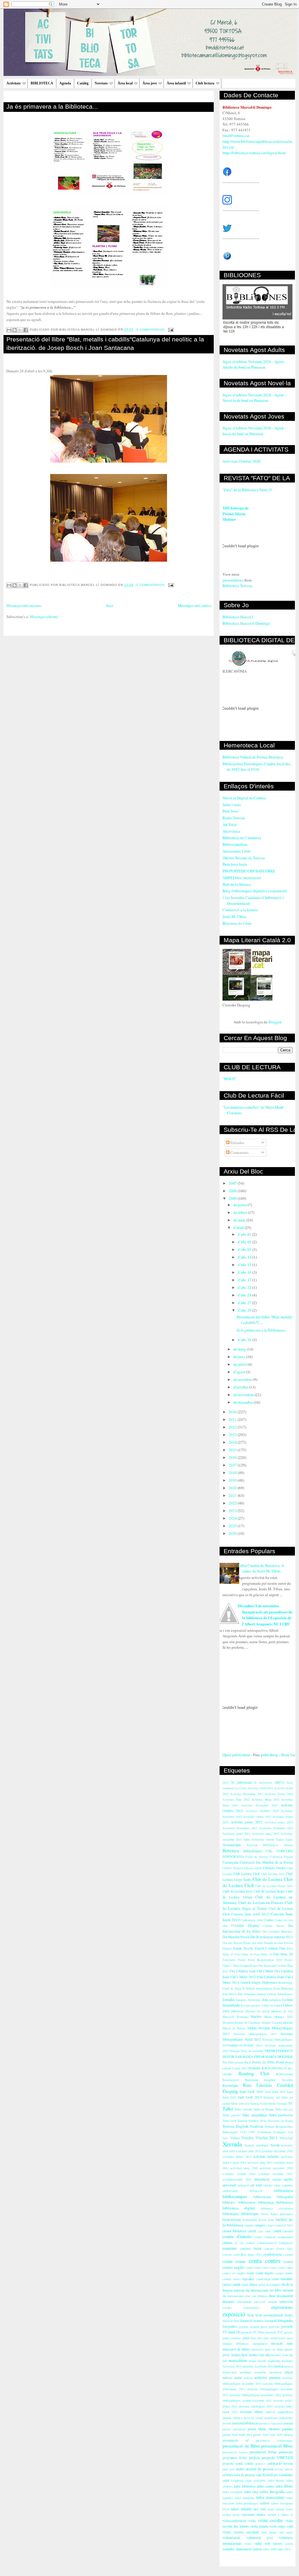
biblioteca (285, 2202)
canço (270, 2225)
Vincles (247, 2138)
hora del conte (260, 2338)
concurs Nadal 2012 (278, 2249)
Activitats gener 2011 (236, 1834)
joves (226, 2355)
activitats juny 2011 (260, 2162)
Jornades (229, 2000)
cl (236, 2243)
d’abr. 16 (245, 1272)
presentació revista (235, 2452)
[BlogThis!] (15, 330)
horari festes (278, 2338)
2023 (233, 1511)
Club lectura (205, 83)
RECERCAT (279, 2068)
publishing (269, 1755)
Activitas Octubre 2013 (262, 1811)
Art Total (230, 824)
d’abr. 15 (245, 1265)
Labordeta (275, 2000)
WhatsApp (286, 2138)
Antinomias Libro (237, 851)
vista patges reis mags (277, 2532)
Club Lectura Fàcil (246, 1874)
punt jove (229, 2469)
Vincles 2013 (267, 2138)
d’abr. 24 (245, 1295)
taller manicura (244, 2498)
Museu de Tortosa (234, 2028)
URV (252, 2132)
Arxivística (231, 831)
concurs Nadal (251, 2248)
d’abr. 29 (245, 1310)
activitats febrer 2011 (237, 2157)
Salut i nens (232, 805)
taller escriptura (232, 2492)
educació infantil (265, 2302)
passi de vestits (254, 2418)
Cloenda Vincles (274, 1868)
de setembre (243, 1379)
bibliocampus (235, 2196)
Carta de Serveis (257, 1857)
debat (262, 2285)
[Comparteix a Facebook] (26, 330)
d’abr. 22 (245, 1287)
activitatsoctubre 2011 (237, 2179)
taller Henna (276, 2480)
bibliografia (285, 2197)
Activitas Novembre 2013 (259, 1805)
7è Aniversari (263, 1782)
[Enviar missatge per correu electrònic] (170, 330)
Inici (110, 605)
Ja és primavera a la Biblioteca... (52, 106)
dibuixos (262, 2296)
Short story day (240, 2103)
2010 (233, 1412)
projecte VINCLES (277, 2457)
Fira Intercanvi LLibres (272, 1966)
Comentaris (239, 1152)
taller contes (266, 2486)
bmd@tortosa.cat (236, 136)
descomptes (273, 2285)
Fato (282, 1948)
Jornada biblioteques (280, 1994)
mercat (279, 2366)
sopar (248, 2480)
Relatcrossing (284, 2074)
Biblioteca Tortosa (237, 586)
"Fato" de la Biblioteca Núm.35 (247, 490)
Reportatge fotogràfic (261, 2080)
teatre (289, 2509)
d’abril (239, 1228)
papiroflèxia (285, 2412)
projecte (254, 2458)
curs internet (282, 2279)
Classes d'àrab (253, 1868)
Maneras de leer (282, 2011)
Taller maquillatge (254, 2115)
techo (236, 2515)
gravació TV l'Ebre (253, 2332)
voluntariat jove (259, 2538)
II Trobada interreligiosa (257, 1988)
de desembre (244, 1402)
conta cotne (277, 2268)
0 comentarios (150, 330)
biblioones (247, 2202)
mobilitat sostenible (253, 2372)
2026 (233, 1533)
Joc (240, 1994)
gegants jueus (259, 2327)
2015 (233, 1450)
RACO (266, 2068)
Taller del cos (284, 2109)
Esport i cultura (266, 1948)
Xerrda (275, 2145)
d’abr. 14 (245, 1257)
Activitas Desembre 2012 (247, 1794)
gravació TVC (274, 2332)
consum (288, 2254)
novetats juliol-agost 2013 (256, 2406)
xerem (289, 2544)
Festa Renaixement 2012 (265, 1960)
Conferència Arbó (252, 1920)
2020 (233, 1488)
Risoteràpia (230, 2085)
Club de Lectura (268, 1879)
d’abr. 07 (245, 1249)
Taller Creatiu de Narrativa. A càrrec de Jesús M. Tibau (261, 1568)
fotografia (285, 2320)
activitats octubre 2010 (239, 2174)
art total (256, 2185)
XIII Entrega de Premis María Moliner (235, 513)
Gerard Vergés (251, 1982)
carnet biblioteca (234, 2231)
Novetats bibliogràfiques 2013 (255, 2034)
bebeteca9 (256, 2191)
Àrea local (125, 83)
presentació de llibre (241, 2446)
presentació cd (235, 2440)
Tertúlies (253, 2121)
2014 (233, 1442)
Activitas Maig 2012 (265, 1799)
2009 (233, 1198)
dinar (272, 2296)
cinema (227, 2243)
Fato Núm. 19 (263, 1954)
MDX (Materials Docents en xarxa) (246, 2011)
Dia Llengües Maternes (277, 1931)
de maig (240, 1349)
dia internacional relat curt (239, 2296)
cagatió (249, 2225)
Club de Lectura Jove (237, 1891)
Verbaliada (264, 2132)
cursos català (231, 2284)
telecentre (248, 2515)
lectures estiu (280, 2355)
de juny (240, 1357)
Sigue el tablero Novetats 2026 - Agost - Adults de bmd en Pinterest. (254, 364)
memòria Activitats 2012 (258, 2366)
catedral (288, 2231)
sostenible (260, 2480)
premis (287, 2429)
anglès (288, 2179)
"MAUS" (229, 1079)
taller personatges (247, 2503)
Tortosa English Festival (243, 2126)
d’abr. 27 (245, 1303)
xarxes (278, 2543)
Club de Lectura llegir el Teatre (258, 1905)
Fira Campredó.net (246, 1966)
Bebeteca (231, 1851)
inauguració (260, 2344)
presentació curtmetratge (274, 2440)
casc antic (265, 2231)
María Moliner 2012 (278, 2017)
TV (290, 2103)
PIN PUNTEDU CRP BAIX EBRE (249, 871)
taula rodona (276, 2509)
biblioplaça (266, 2202)
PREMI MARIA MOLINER (273, 2057)
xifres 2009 (270, 2549)
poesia (288, 2423)
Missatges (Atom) (44, 617)
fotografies (230, 2326)
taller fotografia (272, 2492)
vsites (248, 2544)
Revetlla (287, 2080)
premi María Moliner (264, 2429)
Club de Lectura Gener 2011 (274, 1886)
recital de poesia (260, 2469)
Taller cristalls (243, 2109)
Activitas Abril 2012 (260, 1788)
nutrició (270, 2412)
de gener (240, 1205)
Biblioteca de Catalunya (242, 838)
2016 (233, 1457)
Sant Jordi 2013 (250, 2097)
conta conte (234, 2261)
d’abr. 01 (245, 1234)
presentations (233, 580)
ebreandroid (244, 2302)
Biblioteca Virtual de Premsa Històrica (253, 757)
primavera (286, 2452)
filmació (228, 2321)
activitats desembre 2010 (277, 2151)
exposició (234, 2314)
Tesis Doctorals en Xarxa (276, 2121)
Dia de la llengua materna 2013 (271, 1937)
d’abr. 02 (245, 1242)
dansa (253, 2284)
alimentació (262, 2179)
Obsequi (235, 2051)
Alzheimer (258, 1839)
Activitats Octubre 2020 (241, 461)
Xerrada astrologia (256, 2145)
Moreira (288, 2023)
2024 (233, 1518)
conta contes (265, 2261)
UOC (243, 2132)
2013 (233, 1435)
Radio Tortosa (234, 818)
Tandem (242, 2121)
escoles (227, 2308)
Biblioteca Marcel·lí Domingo (246, 623)
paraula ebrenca (232, 2418)
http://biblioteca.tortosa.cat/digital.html (254, 153)
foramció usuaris (252, 2321)
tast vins (260, 2509)
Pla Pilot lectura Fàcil (237, 2062)
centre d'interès (237, 2236)
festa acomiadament (269, 2315)
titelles (261, 2515)
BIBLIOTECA (42, 83)
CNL (269, 1851)
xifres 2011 (284, 2549)
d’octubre (241, 1387)
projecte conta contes (238, 2463)
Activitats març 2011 (265, 1834)
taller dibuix (284, 2486)
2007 (233, 1183)
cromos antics (231, 2279)
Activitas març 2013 (279, 1822)
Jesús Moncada (283, 1988)
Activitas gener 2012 (246, 1822)
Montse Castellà (272, 2023)
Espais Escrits (243, 1948)
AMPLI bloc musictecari (242, 878)
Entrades (237, 1143)
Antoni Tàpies (275, 1839)
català (277, 2231)
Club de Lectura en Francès (261, 1903)
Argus (289, 1839)
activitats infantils (266, 2156)
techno (227, 2515)
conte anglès (265, 2273)
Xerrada (232, 2144)
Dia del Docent (232, 1943)
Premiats (254, 2068)
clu (242, 2243)
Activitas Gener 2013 (279, 1794)
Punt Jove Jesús (235, 864)
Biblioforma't (253, 1851)
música (227, 2378)
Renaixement (231, 2080)
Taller (228, 2109)
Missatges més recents (24, 605)
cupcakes (248, 2279)
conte (250, 2273)
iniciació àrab (282, 2343)
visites (227, 2532)
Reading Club (254, 2073)
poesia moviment (234, 2429)
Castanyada (230, 1862)
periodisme (271, 2418)
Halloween (270, 1982)
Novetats (101, 83)
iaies (290, 2338)
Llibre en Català (272, 2005)
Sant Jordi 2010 (251, 2092)
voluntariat (231, 2537)
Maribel (256, 2017)
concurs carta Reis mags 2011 (242, 2254)
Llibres (288, 2005)
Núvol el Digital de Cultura (244, 798)
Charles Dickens (233, 1868)
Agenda (65, 83)
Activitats (14, 83)
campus (260, 2225)
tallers (265, 2503)
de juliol (240, 1364)
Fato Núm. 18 (244, 1954)
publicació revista (280, 2463)
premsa (288, 2435)
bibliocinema (262, 2197)
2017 (233, 1465)
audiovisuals (230, 2191)
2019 (233, 1480)
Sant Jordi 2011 (275, 2092)
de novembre (244, 1395)
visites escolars (246, 2532)
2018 (233, 1473)
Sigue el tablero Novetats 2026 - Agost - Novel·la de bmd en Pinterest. (254, 398)
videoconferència (234, 2521)
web (267, 2543)
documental (285, 2296)
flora (236, 2321)
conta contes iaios (257, 2268)
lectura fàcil (239, 2355)
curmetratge (263, 2279)
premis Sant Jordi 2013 (268, 2435)
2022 (233, 1503)
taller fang (251, 2492)
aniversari (229, 2185)
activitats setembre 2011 (275, 2174)
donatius (228, 2302)
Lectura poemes (251, 2005)
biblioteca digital (239, 2208)
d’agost (240, 1372)
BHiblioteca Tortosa (278, 1845)
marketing (274, 2361)
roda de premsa (244, 2475)
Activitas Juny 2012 (236, 1799)
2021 (233, 1495)
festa (251, 2315)
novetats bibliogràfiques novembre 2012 (255, 2395)
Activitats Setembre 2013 (276, 1828)
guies (246, 2338)
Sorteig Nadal (259, 2103)
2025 (233, 1526)
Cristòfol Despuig (245, 1925)
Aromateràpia (232, 1845)
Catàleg (83, 83)
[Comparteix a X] (20, 330)
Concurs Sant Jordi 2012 (250, 1914)
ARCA (279, 1782)
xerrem (257, 2549)
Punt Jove (230, 811)
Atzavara (252, 1845)
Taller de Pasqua (264, 2109)
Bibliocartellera (235, 844)
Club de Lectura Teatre (269, 1891)
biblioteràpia (250, 2214)
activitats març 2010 (244, 2168)
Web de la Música (237, 884)
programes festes (235, 2458)
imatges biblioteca (235, 2344)
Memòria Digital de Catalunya (242, 2023)
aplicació (243, 2185)
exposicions (282, 2307)
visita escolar (270, 2520)
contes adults (284, 2273)
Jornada (261, 1994)
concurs (230, 2248)
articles (268, 2185)
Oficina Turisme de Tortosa (244, 858)
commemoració (267, 2243)
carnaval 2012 (284, 2225)
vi (291, 2515)
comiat (250, 2243)
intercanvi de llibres (236, 2349)
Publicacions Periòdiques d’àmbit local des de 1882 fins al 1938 (257, 767)
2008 (233, 1191)
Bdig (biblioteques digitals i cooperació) (255, 891)
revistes (228, 2475)
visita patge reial (281, 2526)
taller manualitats (270, 2497)
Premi (280, 2062)
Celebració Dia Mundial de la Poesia (266, 1862)
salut (226, 2480)
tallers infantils (241, 2509)
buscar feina (266, 2220)
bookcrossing (232, 2220)
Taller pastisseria (281, 2115)
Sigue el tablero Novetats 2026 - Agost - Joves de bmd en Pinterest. (254, 431)
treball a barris (278, 2515)
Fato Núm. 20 (283, 1954)
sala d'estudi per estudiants (274, 2475)
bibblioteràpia (283, 2191)
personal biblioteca (245, 2423)
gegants (244, 2327)
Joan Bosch (230, 1994)
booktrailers (250, 2220)
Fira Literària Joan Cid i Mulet (251, 1971)
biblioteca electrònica (277, 2208)
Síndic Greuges (278, 2103)
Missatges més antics (194, 605)
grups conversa (232, 2338)
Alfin (246, 1839)
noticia (248, 2378)
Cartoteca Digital (281, 1857)
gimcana (274, 2327)
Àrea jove (150, 83)
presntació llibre (263, 2452)
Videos (235, 2138)
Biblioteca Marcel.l (238, 617)
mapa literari (257, 2361)
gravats (288, 2332)
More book (290, 1755)
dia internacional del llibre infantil (269, 2290)
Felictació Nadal (234, 1960)
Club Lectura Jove (273, 1874)
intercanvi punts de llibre (267, 2349)
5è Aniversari (241, 1782)
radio (240, 2469)
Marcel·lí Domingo (235, 2017)
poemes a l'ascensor (271, 2423)
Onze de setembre (252, 2051)
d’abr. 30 (245, 1340)
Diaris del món (253, 1943)
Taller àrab (229, 2121)
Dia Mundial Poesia (236, 1937)
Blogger (275, 1022)
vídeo (258, 2543)
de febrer (241, 1212)
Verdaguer (279, 2132)
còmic (245, 2285)
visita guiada (259, 2526)
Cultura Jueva (273, 1926)
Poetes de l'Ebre (264, 2062)
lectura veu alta (259, 2355)
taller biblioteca (245, 2486)
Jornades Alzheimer (248, 2000)
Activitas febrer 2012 (257, 1817)
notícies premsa (267, 2377)
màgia (288, 2372)
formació (271, 2321)
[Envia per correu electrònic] (9, 330)
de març (240, 1220)
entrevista (286, 2302)
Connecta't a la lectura (240, 910)
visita (252, 2521)
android (277, 2179)
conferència (273, 2254)
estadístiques (251, 2308)
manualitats (238, 2360)
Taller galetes (231, 2115)
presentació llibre (277, 2446)
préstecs (260, 2464)
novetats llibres (252, 2412)
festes (289, 2315)
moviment (275, 2372)
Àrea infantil (176, 83)
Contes (269, 1920)
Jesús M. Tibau (234, 916)
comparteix (286, 2243)
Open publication (236, 1755)
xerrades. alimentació (237, 2549)
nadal (238, 2378)
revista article (284, 2469)
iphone (288, 2349)
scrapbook (237, 2480)
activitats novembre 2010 (276, 2168)
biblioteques (231, 2214)
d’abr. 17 (245, 1280)
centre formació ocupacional (273, 2237)
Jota (265, 2000)
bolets (265, 2214)
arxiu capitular (283, 2185)
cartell (252, 2231)
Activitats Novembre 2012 (240, 1828)
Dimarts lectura (273, 1943)
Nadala (252, 2028)
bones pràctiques (282, 2214)
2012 (233, 1427)
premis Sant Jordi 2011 (237, 2435)
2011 (233, 1419)
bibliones (229, 2202)
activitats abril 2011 (248, 2151)
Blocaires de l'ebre (237, 923)
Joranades (250, 1994)
